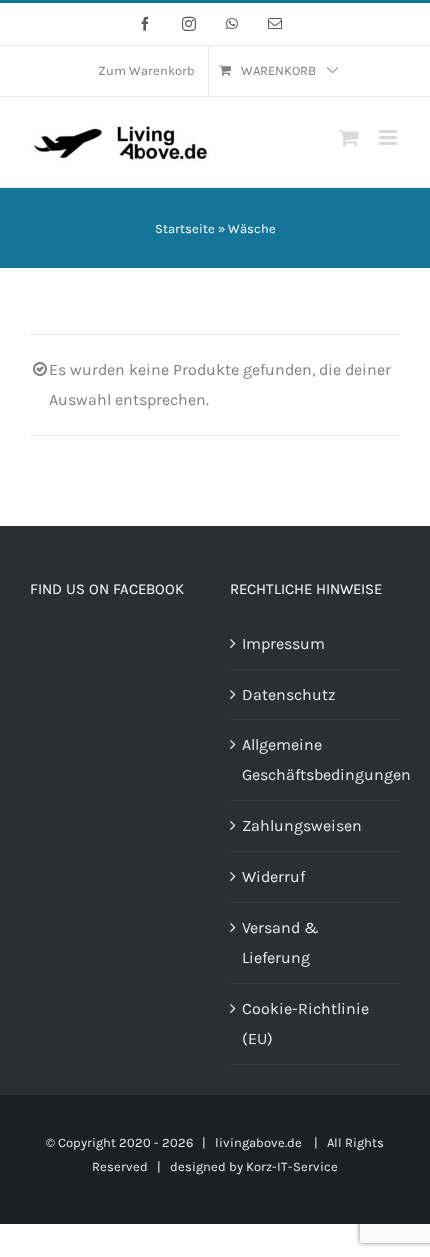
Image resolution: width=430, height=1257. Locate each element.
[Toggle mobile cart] (349, 137)
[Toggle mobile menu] (389, 137)
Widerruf (273, 876)
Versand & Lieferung (280, 942)
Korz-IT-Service (292, 1166)
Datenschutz (289, 694)
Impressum (283, 643)
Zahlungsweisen (302, 825)
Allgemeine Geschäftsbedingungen (316, 759)
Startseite (185, 228)
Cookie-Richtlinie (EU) (305, 1023)
